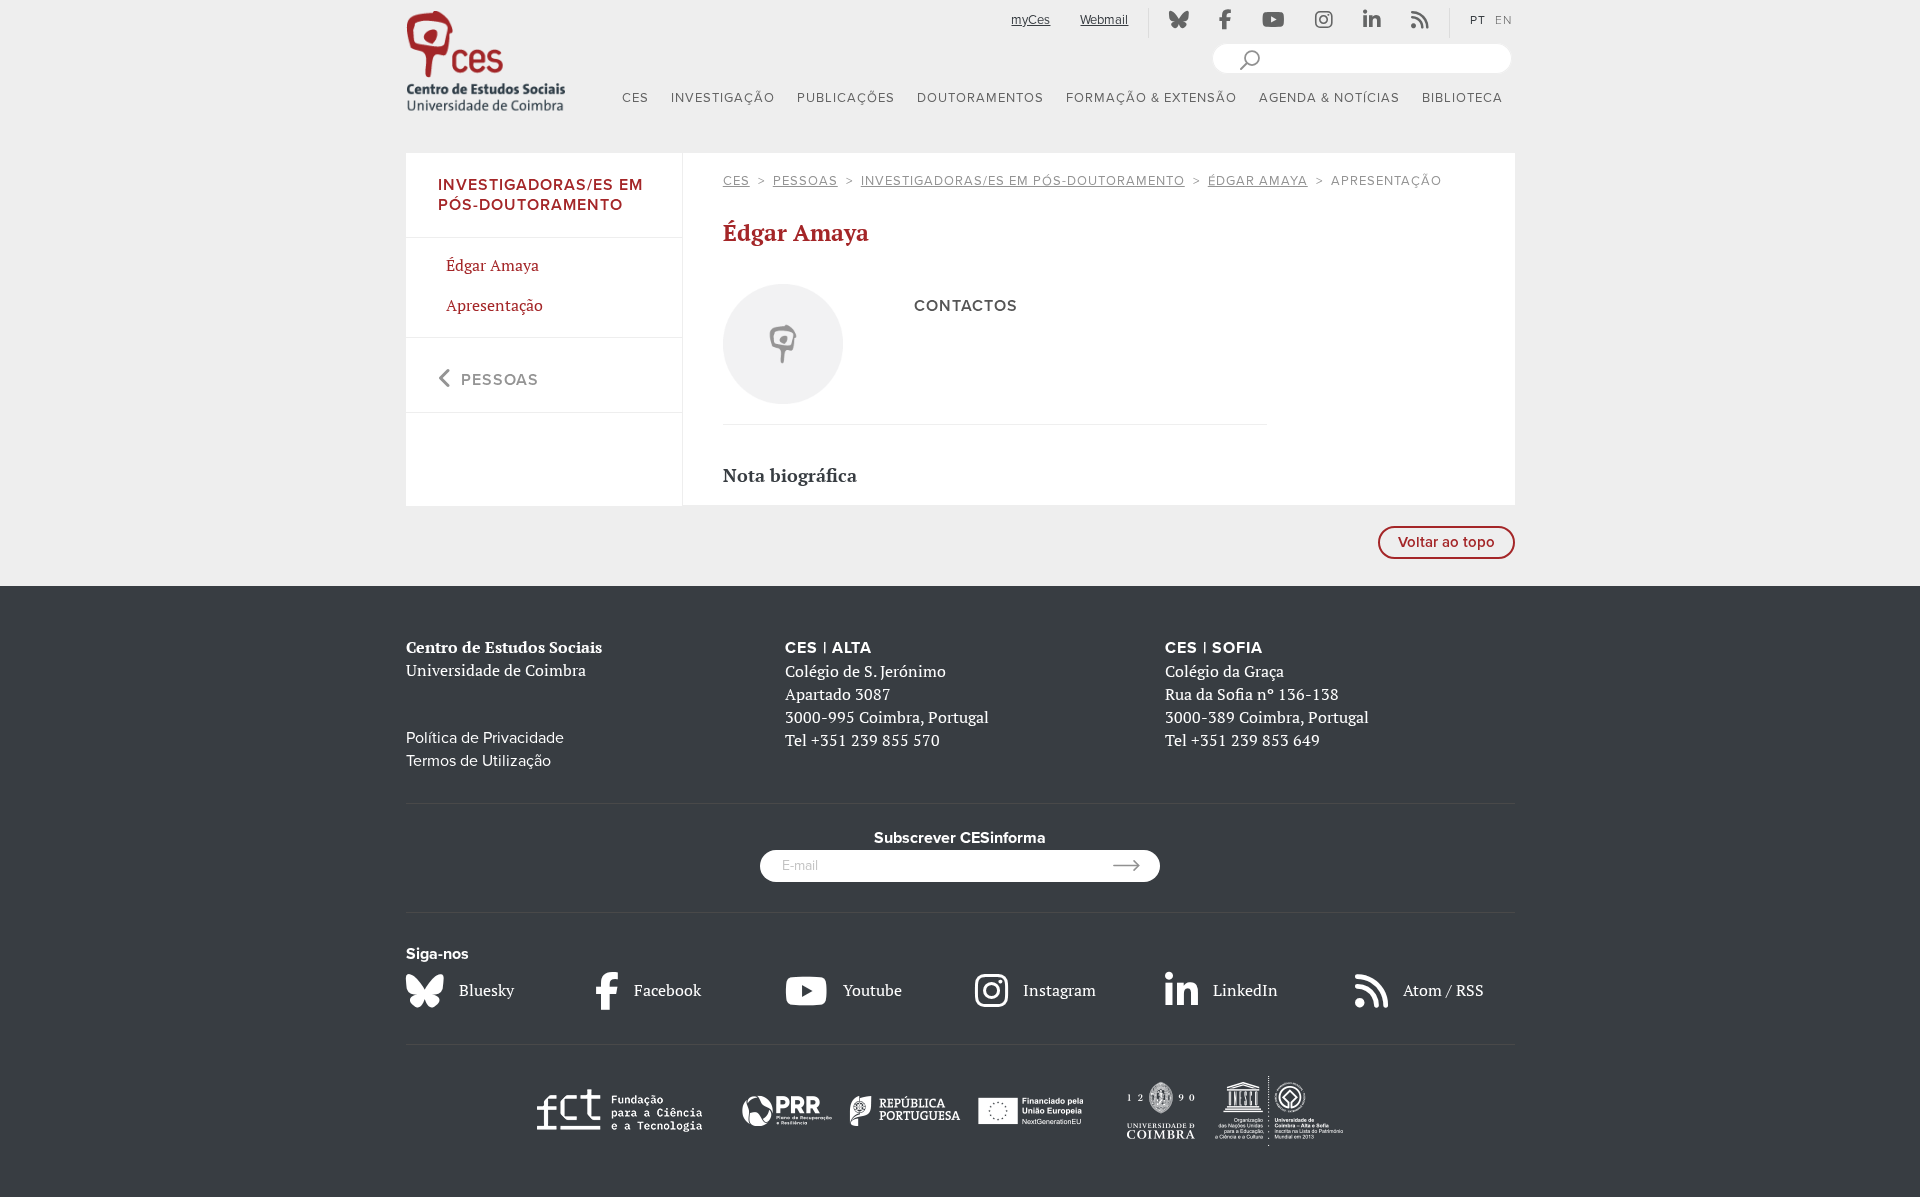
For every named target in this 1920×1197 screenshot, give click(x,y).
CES (736, 181)
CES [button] (635, 98)
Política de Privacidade (485, 738)
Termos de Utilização (478, 761)
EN (1503, 20)
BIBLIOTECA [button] (1462, 98)
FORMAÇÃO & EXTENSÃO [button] (1151, 98)
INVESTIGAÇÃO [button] (723, 98)
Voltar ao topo (1446, 542)
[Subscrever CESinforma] (1136, 866)
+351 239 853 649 (1255, 740)
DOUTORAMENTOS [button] (980, 98)
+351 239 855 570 (875, 740)
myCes (1030, 20)
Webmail (1104, 20)
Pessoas (805, 181)
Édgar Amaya (1258, 181)
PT (1478, 20)
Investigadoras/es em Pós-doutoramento (1023, 181)
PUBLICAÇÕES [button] (846, 98)
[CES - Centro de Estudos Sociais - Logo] (486, 59)
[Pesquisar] (1249, 58)
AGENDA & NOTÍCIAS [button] (1329, 98)
